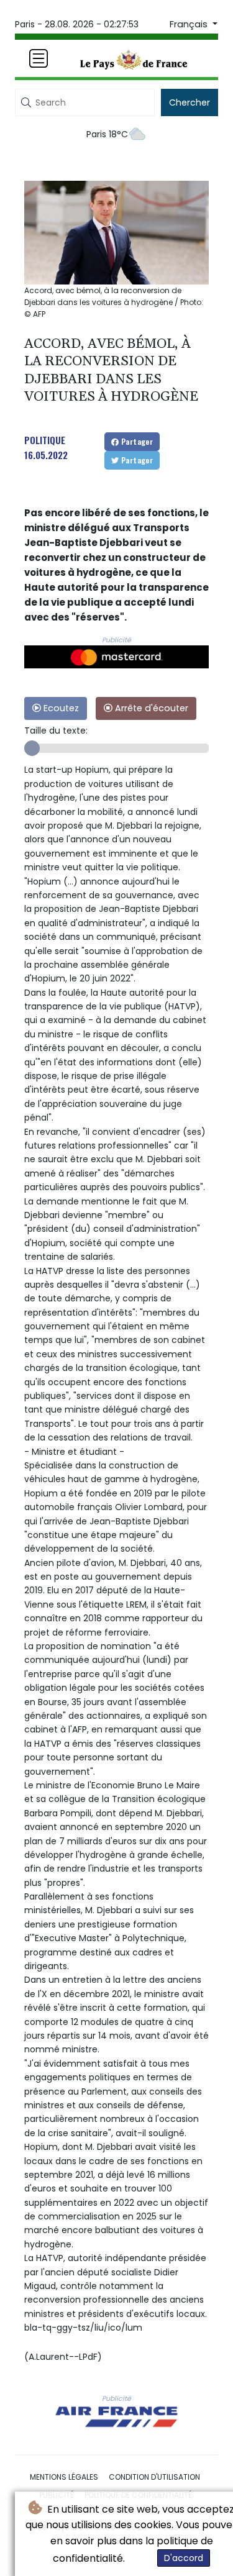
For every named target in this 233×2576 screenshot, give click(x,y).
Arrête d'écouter (150, 708)
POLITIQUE (45, 440)
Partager (136, 441)
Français (190, 24)
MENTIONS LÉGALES (64, 2477)
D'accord (184, 2558)
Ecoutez (60, 708)
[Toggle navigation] (39, 58)
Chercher (190, 102)
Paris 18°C (107, 134)
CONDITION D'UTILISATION (154, 2477)
